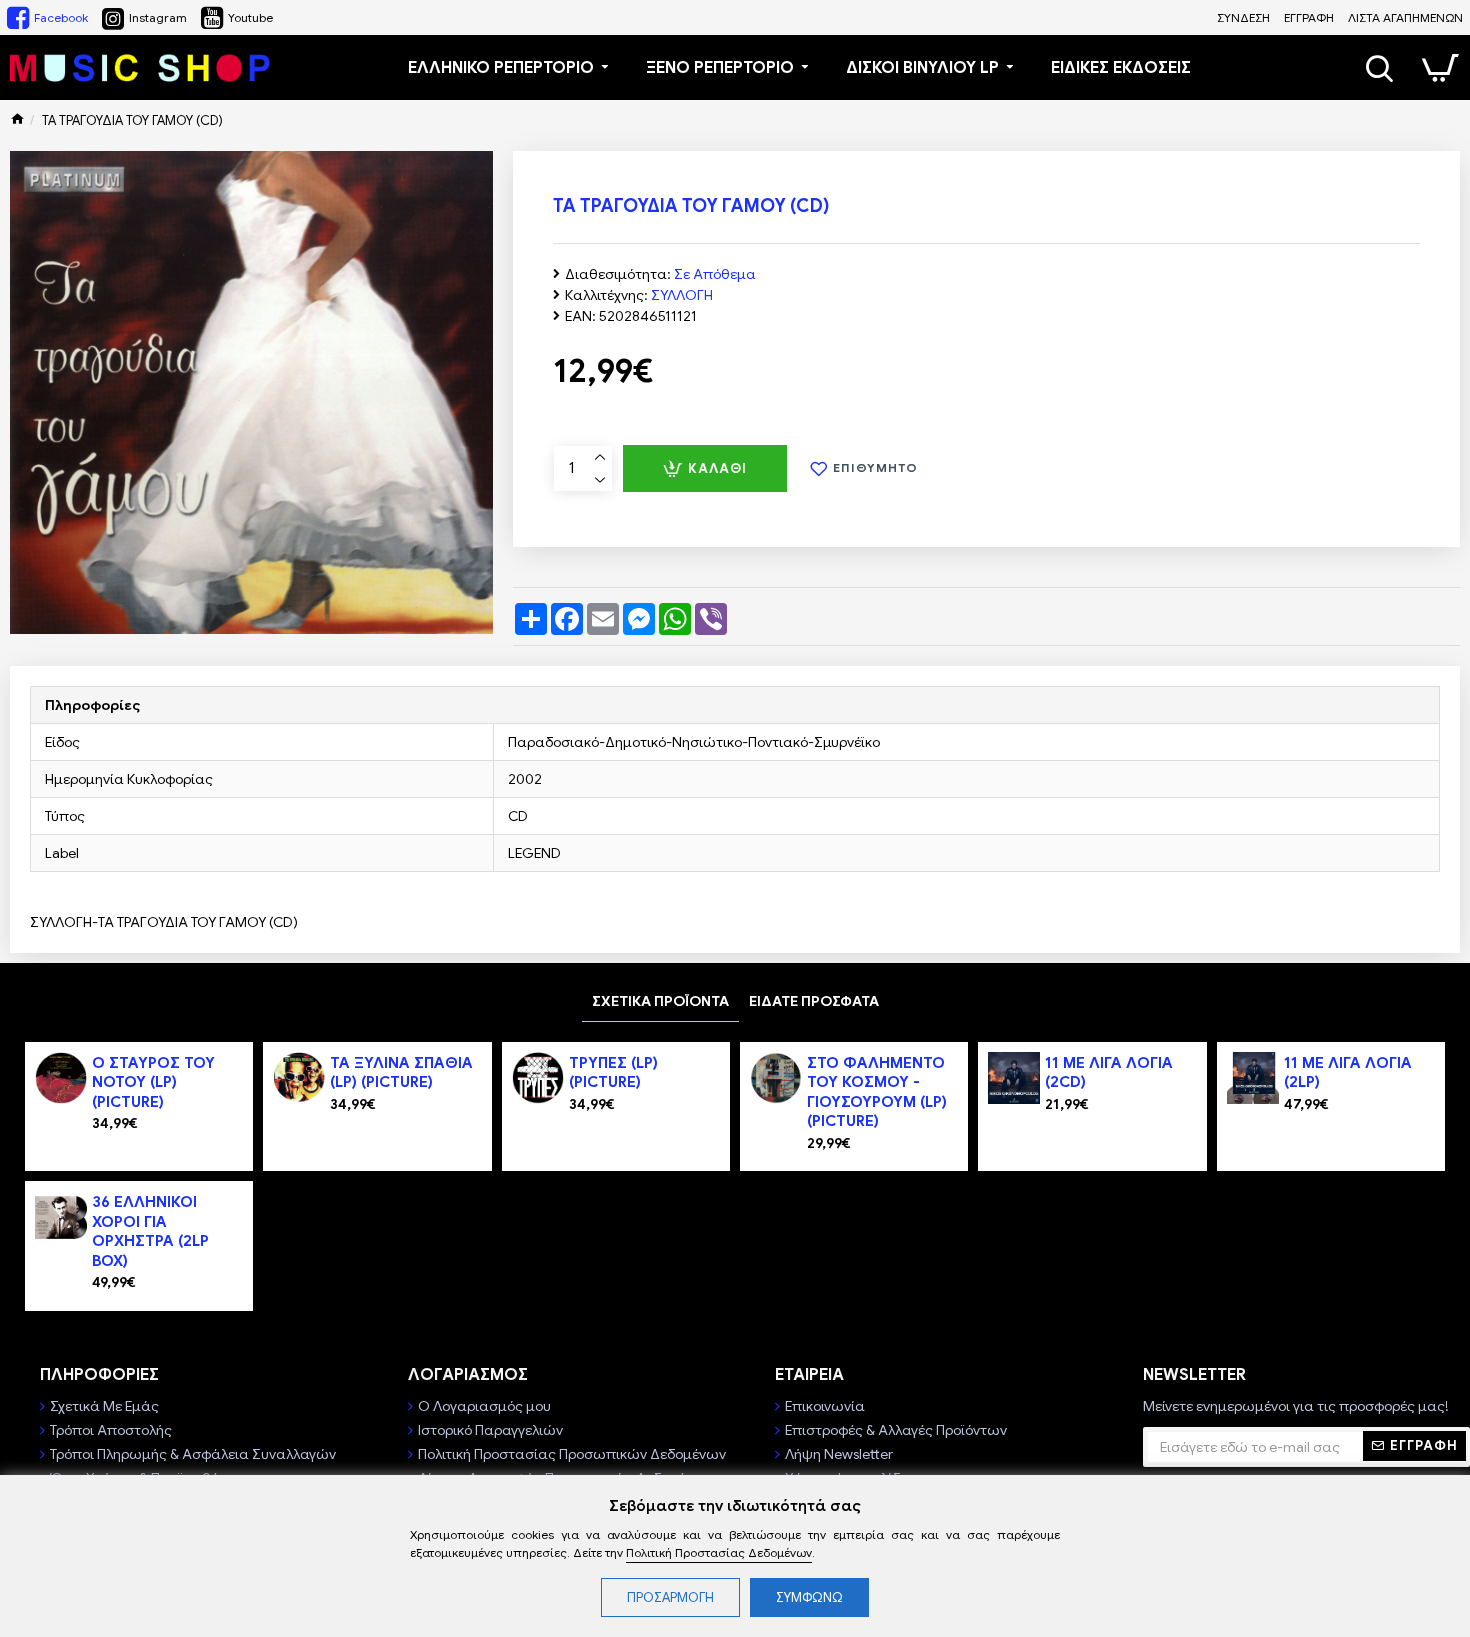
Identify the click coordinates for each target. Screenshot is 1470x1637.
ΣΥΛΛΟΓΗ (682, 295)
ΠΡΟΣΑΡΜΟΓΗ (670, 1597)
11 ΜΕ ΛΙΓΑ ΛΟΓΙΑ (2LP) (1348, 1073)
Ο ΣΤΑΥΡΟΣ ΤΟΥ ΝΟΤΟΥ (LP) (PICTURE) (153, 1082)
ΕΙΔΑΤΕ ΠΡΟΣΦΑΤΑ (814, 1001)
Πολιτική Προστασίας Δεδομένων (719, 1552)
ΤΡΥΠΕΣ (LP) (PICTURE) (613, 1073)
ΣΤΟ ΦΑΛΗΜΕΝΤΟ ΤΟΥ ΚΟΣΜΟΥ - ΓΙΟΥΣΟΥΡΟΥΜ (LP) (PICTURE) (877, 1092)
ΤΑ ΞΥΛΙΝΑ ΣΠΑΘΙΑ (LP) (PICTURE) (401, 1073)
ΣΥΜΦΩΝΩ (809, 1597)
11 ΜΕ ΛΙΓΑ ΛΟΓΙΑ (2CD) (1109, 1073)
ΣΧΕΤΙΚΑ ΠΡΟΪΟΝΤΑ (660, 1001)
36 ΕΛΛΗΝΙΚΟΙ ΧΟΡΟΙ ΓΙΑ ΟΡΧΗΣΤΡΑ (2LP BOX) (150, 1231)
